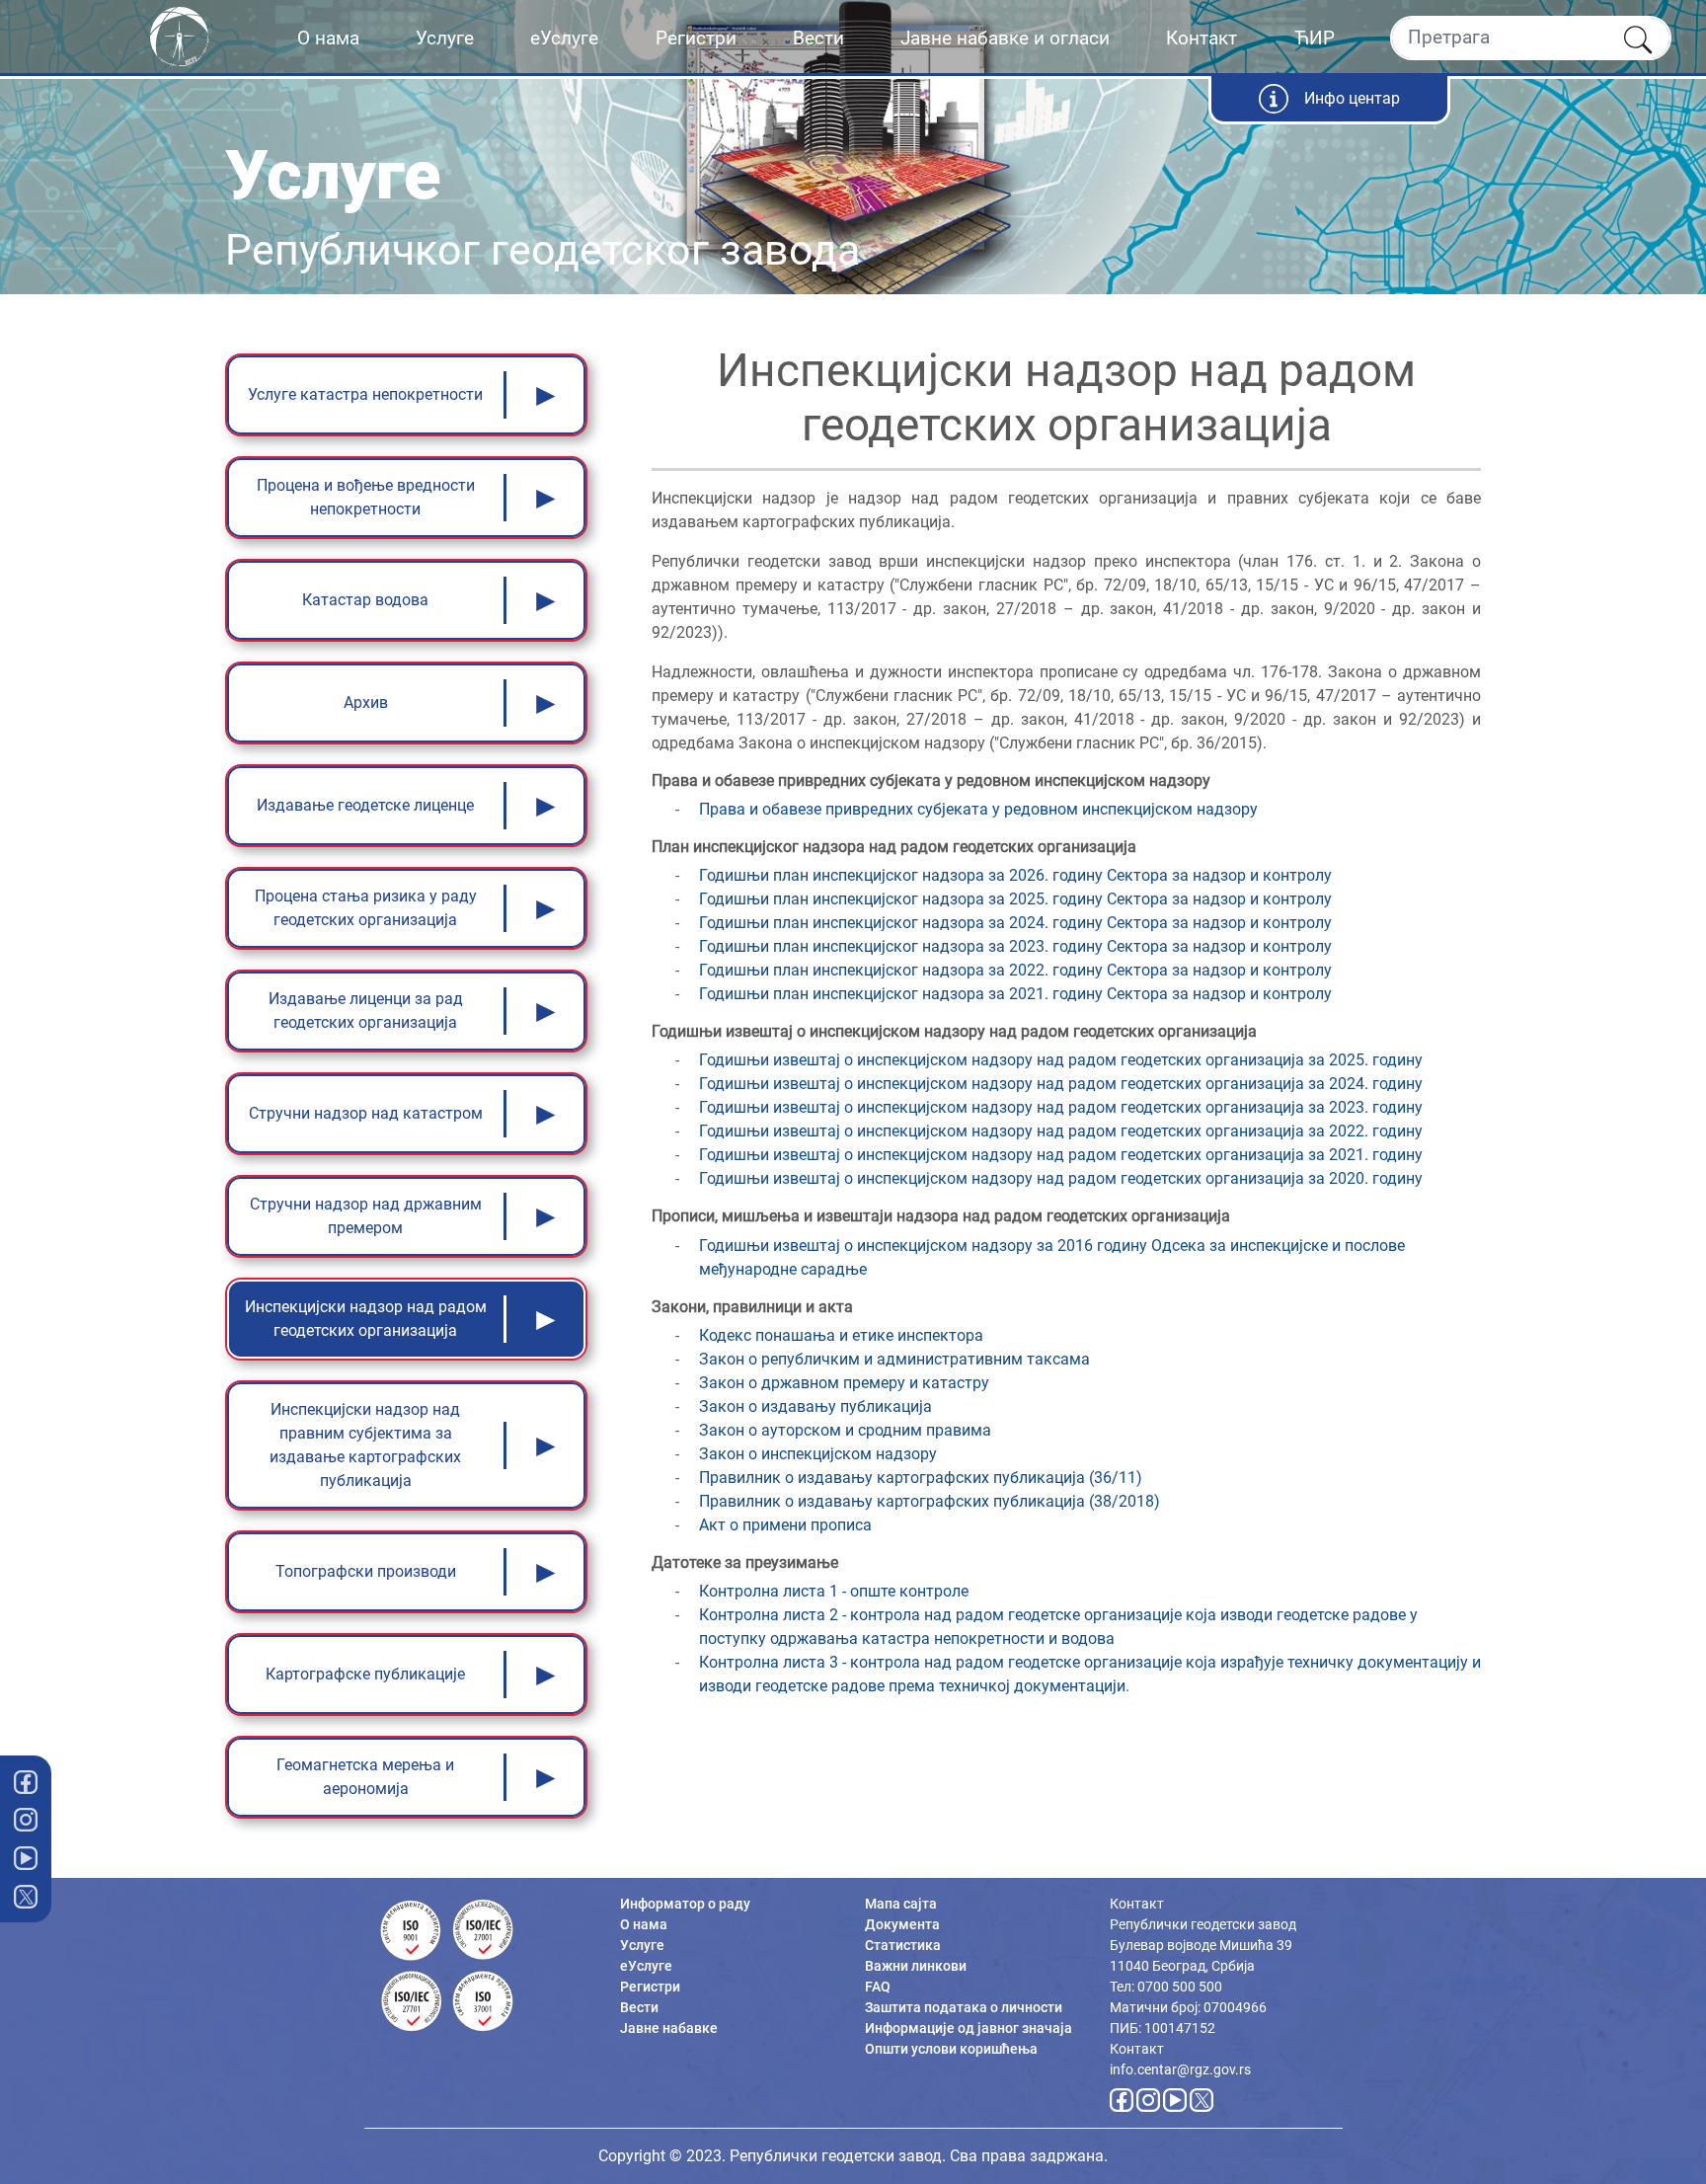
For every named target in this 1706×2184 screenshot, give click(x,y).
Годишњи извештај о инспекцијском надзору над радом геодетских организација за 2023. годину (1061, 1107)
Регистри (696, 38)
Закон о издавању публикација (815, 1406)
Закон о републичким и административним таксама (894, 1359)
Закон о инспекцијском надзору (818, 1454)
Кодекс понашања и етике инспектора (841, 1335)
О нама (328, 38)
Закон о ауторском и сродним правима (845, 1430)
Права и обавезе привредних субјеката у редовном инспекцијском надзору (978, 809)
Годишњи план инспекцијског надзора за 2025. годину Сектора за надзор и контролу (1015, 899)
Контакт (1202, 38)
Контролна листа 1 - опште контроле (834, 1591)
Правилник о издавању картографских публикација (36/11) (921, 1478)
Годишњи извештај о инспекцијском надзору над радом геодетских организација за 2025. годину (1061, 1060)
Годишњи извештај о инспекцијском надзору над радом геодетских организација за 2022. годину (1061, 1131)
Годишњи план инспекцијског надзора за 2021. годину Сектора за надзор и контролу (1015, 994)
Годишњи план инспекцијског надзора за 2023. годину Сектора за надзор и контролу (1015, 946)
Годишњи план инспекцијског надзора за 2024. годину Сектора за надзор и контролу (1015, 923)
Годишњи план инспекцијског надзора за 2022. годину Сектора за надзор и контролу (1015, 970)
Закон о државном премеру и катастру (844, 1383)
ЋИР (1315, 38)
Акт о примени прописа (785, 1525)
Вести (818, 38)
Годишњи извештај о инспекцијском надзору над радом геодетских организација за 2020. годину (1061, 1178)
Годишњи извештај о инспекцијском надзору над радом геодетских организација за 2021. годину (1061, 1155)
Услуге (445, 38)
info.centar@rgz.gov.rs (1180, 2069)
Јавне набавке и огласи (1005, 38)
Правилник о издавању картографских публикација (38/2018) (930, 1501)
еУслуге (564, 38)
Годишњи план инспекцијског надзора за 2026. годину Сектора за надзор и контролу (1015, 875)
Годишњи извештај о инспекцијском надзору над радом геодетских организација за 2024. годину (1061, 1084)
